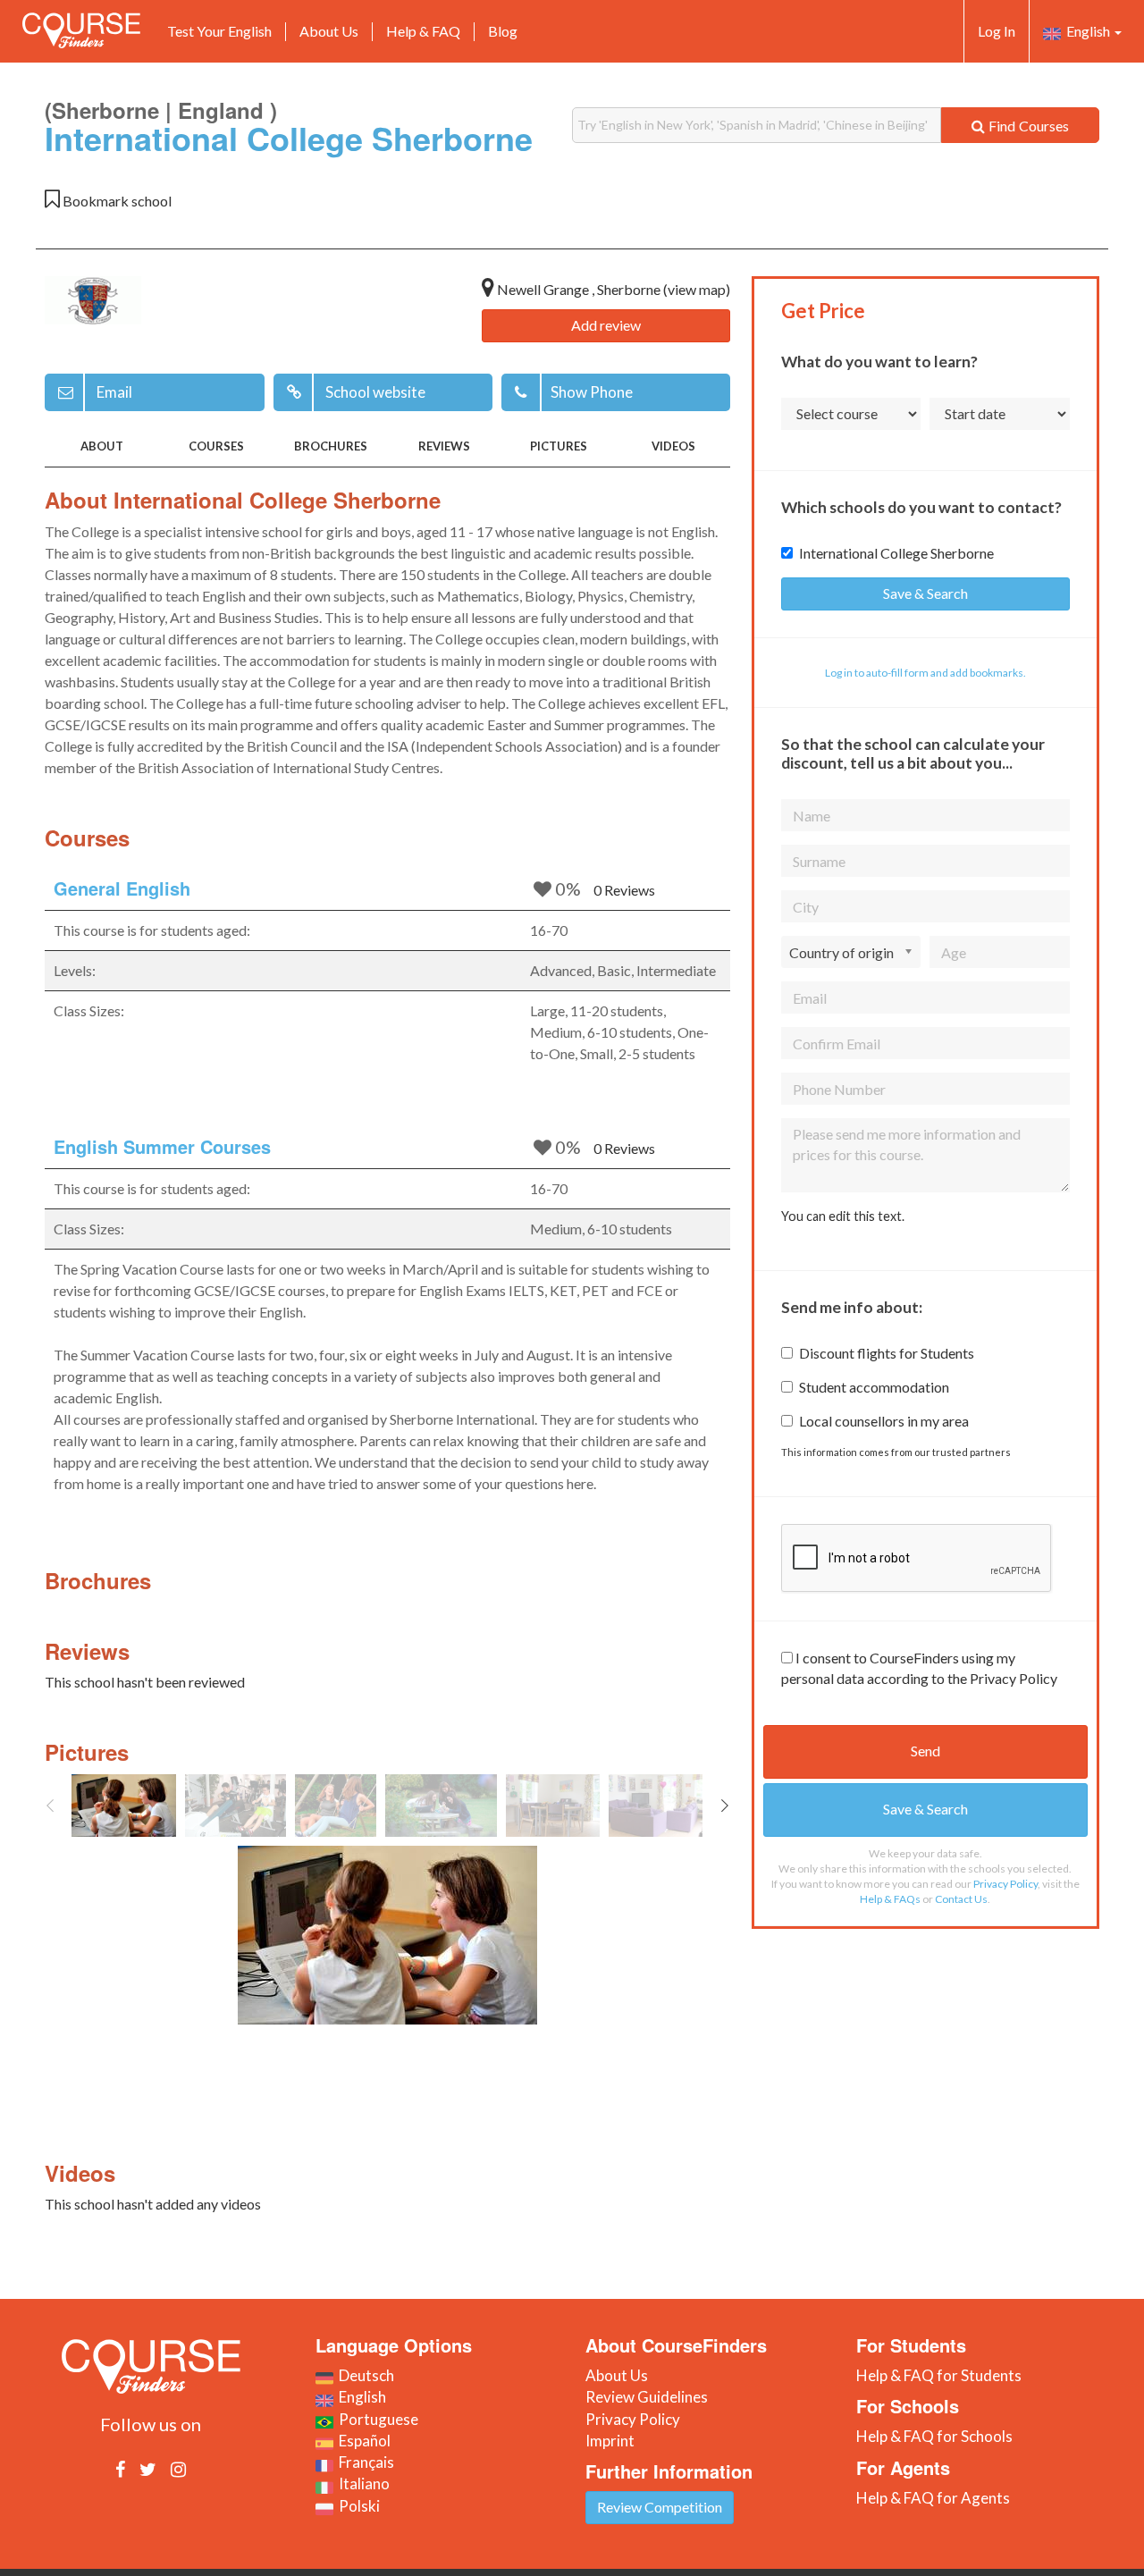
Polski (357, 2506)
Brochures (331, 446)
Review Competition (660, 2507)
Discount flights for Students (887, 1353)
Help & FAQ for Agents (933, 2498)
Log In (997, 31)
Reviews (444, 446)
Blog (503, 31)
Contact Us (961, 1899)
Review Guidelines (647, 2397)
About (102, 446)
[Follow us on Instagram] (178, 2469)
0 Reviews (624, 890)
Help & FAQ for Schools (934, 2436)
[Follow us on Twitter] (148, 2469)
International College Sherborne (896, 553)
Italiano (362, 2483)
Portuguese (376, 2419)
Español (362, 2441)
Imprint (610, 2441)
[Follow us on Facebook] (120, 2469)
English (1087, 31)
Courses (216, 446)
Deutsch (364, 2375)
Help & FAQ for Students (939, 2375)
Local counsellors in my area (884, 1421)
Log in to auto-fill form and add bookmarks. (925, 673)
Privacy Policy (1005, 1884)
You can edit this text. (843, 1216)
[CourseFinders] (81, 30)
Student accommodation (874, 1387)
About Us (329, 31)
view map (697, 289)
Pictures (559, 446)
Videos (673, 446)
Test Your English (219, 31)
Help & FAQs (890, 1899)
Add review (606, 325)
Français (364, 2462)
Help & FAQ (423, 31)
